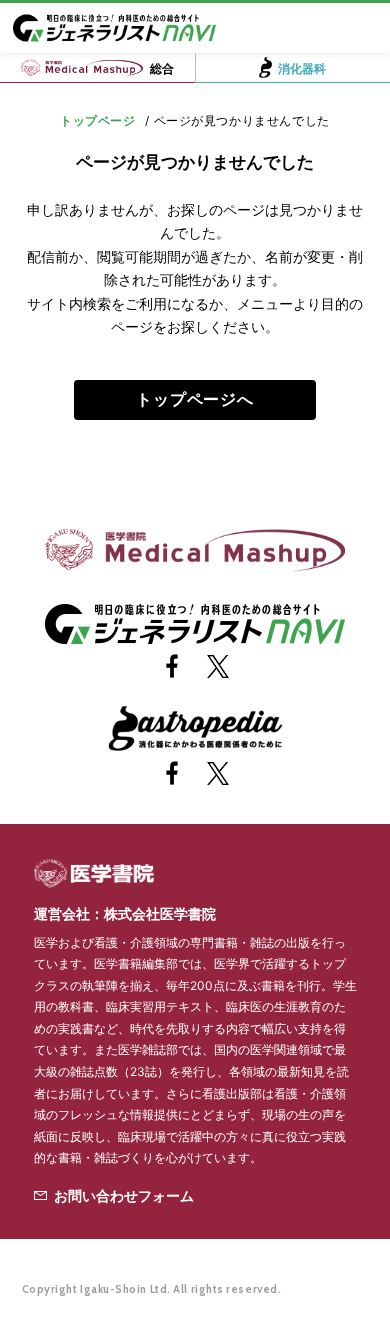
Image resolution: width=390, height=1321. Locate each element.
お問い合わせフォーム (124, 1196)
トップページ (98, 120)
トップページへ (195, 399)
